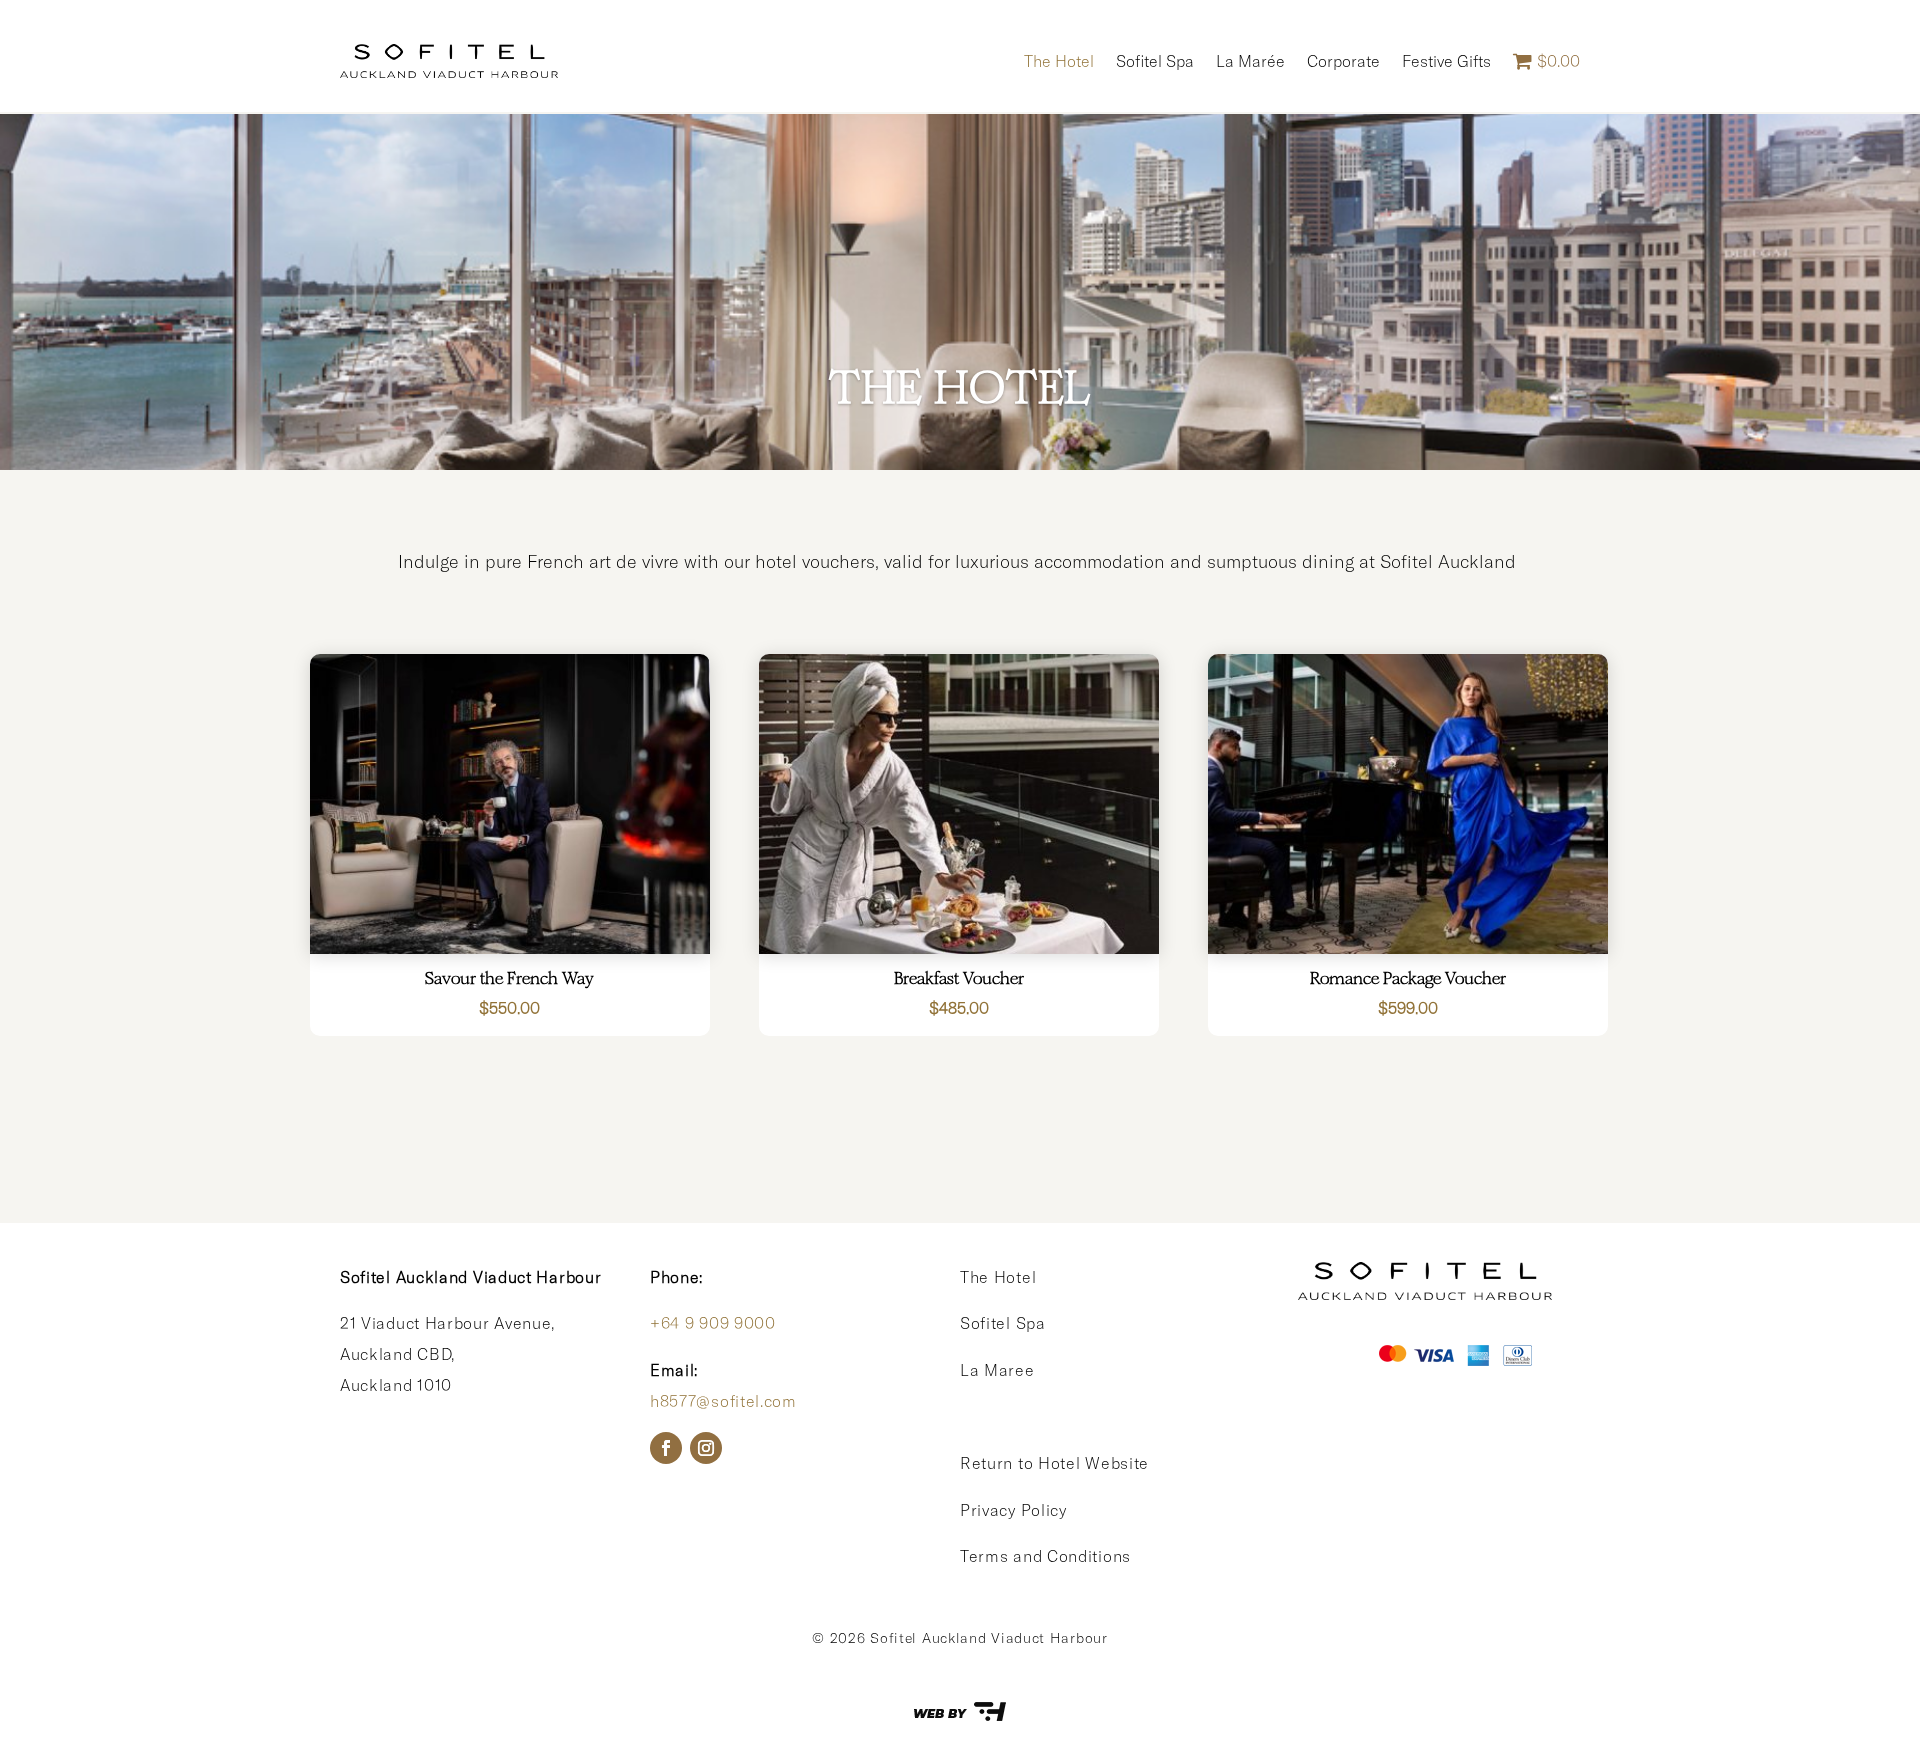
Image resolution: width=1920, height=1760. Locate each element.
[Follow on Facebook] (666, 1448)
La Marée (1250, 61)
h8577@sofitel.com (723, 1401)
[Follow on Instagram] (706, 1448)
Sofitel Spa (1155, 61)
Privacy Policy (1013, 1510)
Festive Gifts (1446, 61)
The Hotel (1059, 61)
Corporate (1343, 61)
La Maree (997, 1370)
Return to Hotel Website (1054, 1463)
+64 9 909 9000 (713, 1323)
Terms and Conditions (1045, 1556)
